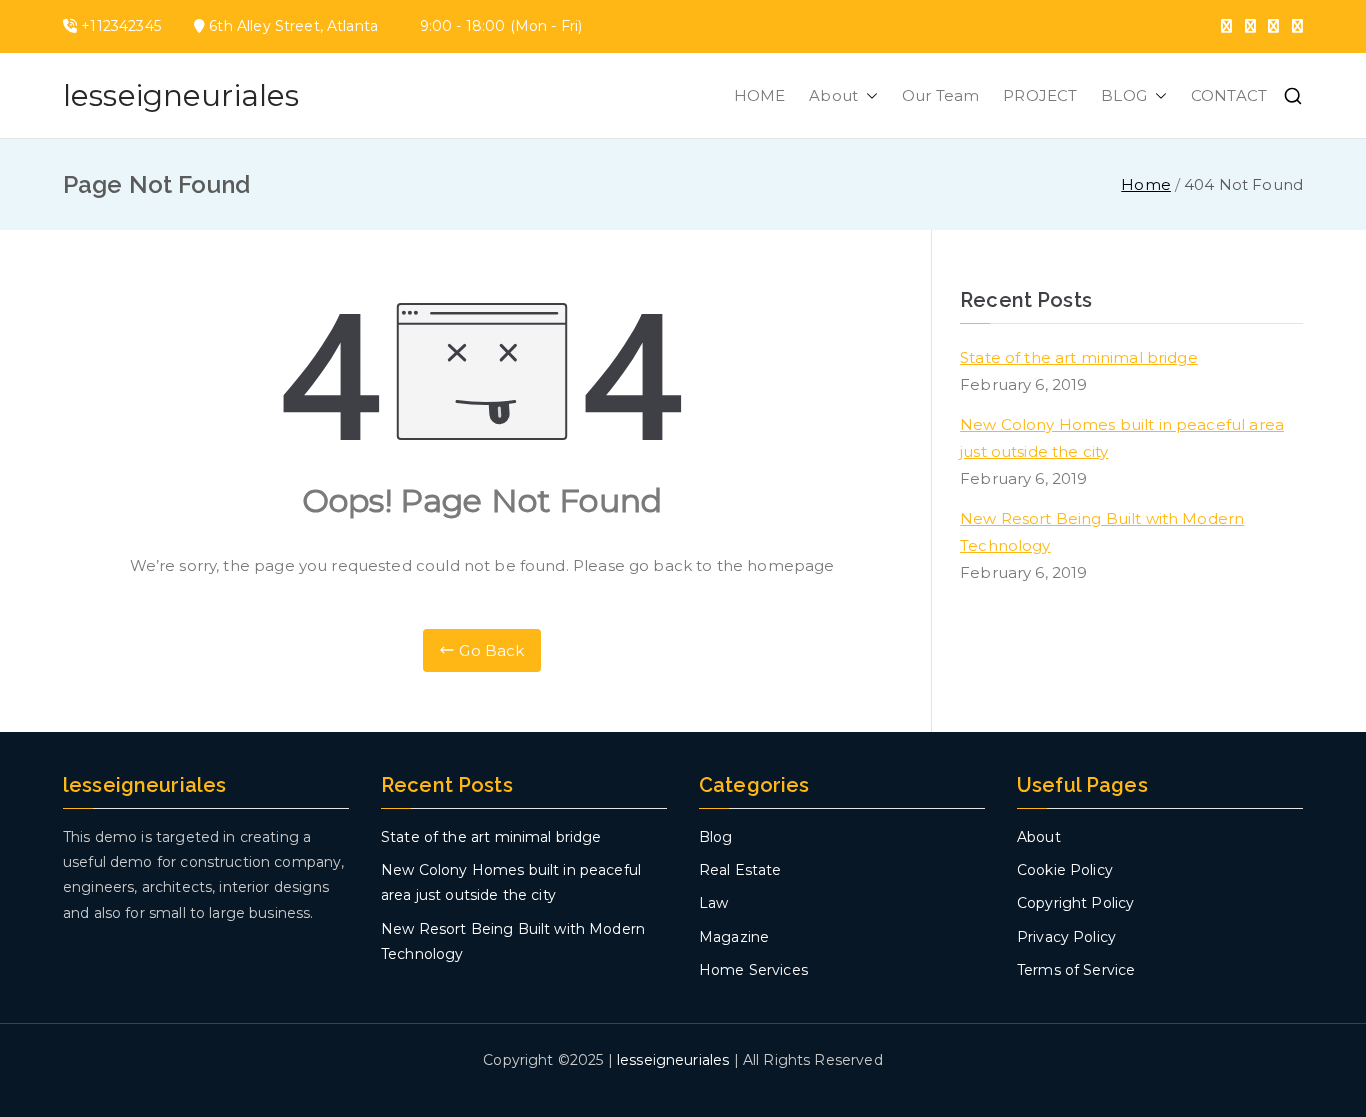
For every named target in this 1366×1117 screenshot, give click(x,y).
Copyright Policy (1075, 903)
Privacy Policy (1066, 937)
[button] (868, 95)
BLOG (1124, 95)
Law (713, 903)
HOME (760, 95)
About (833, 95)
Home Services (753, 970)
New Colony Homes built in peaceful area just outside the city (1122, 438)
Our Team (940, 95)
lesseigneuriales (181, 95)
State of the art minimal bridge (1079, 357)
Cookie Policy (1065, 870)
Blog (716, 837)
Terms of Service (1076, 970)
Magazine (734, 937)
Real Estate (740, 870)
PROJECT (1040, 95)
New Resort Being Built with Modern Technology (1102, 532)
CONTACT (1229, 95)
